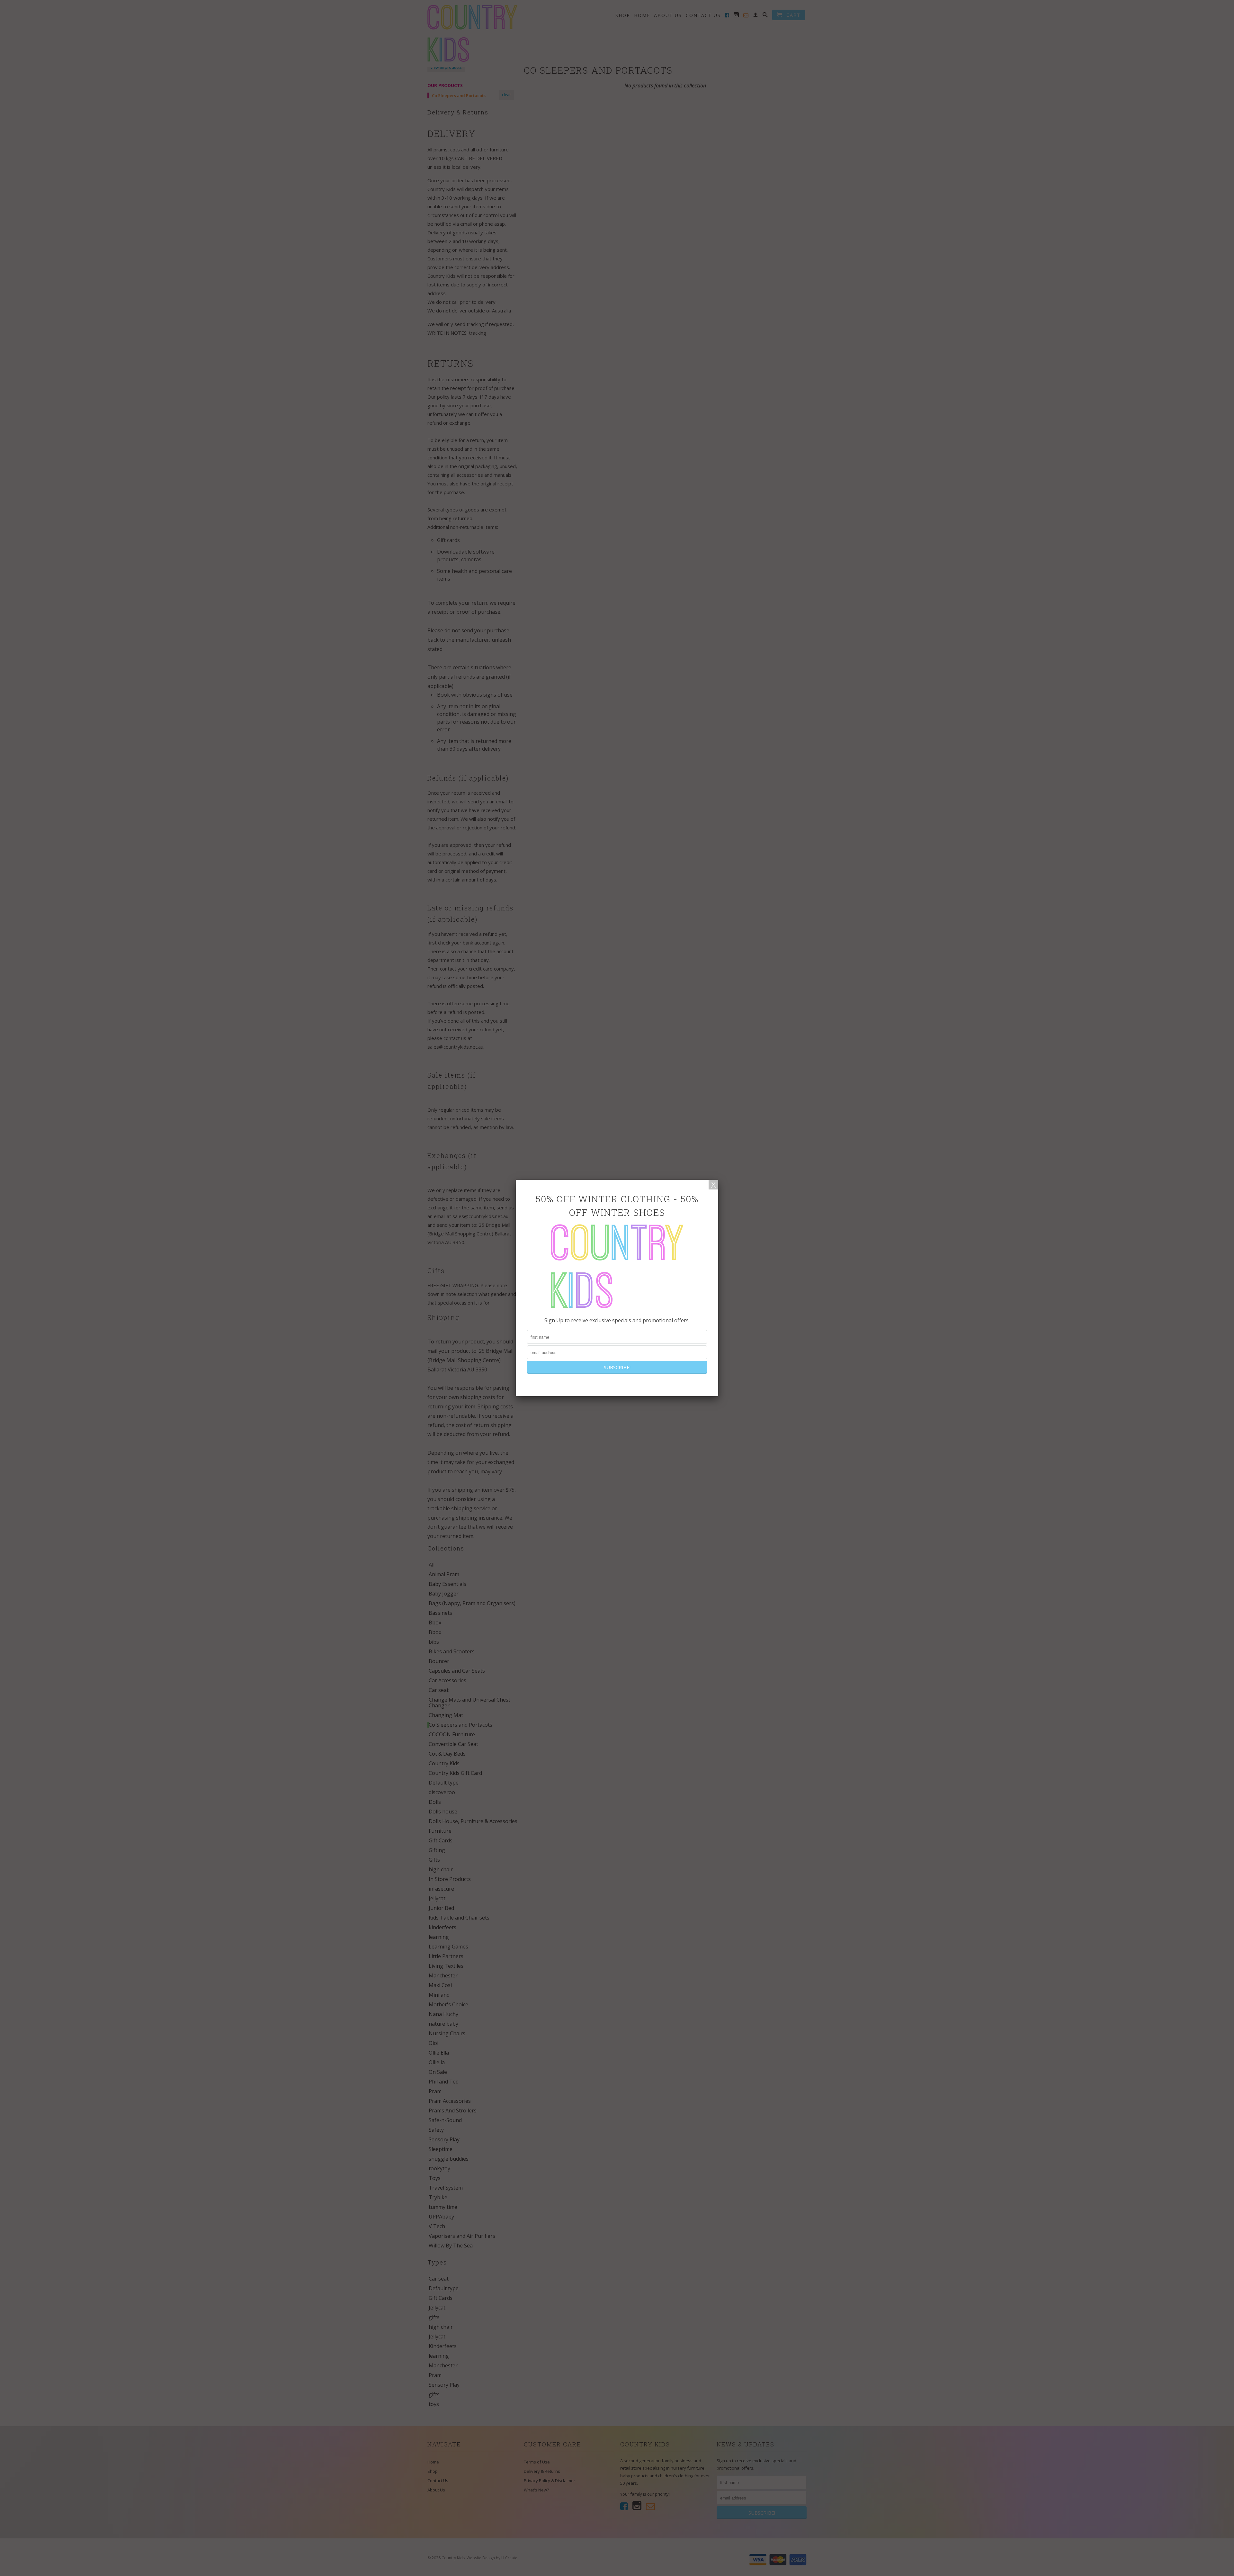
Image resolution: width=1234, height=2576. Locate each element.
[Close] (713, 1185)
